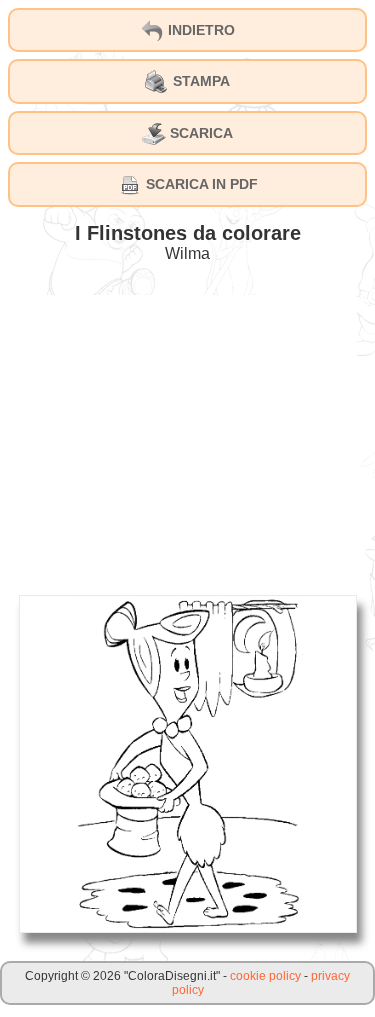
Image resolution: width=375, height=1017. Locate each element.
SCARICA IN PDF (200, 184)
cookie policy (265, 976)
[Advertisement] (188, 435)
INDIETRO (199, 30)
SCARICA (199, 133)
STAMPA (199, 81)
